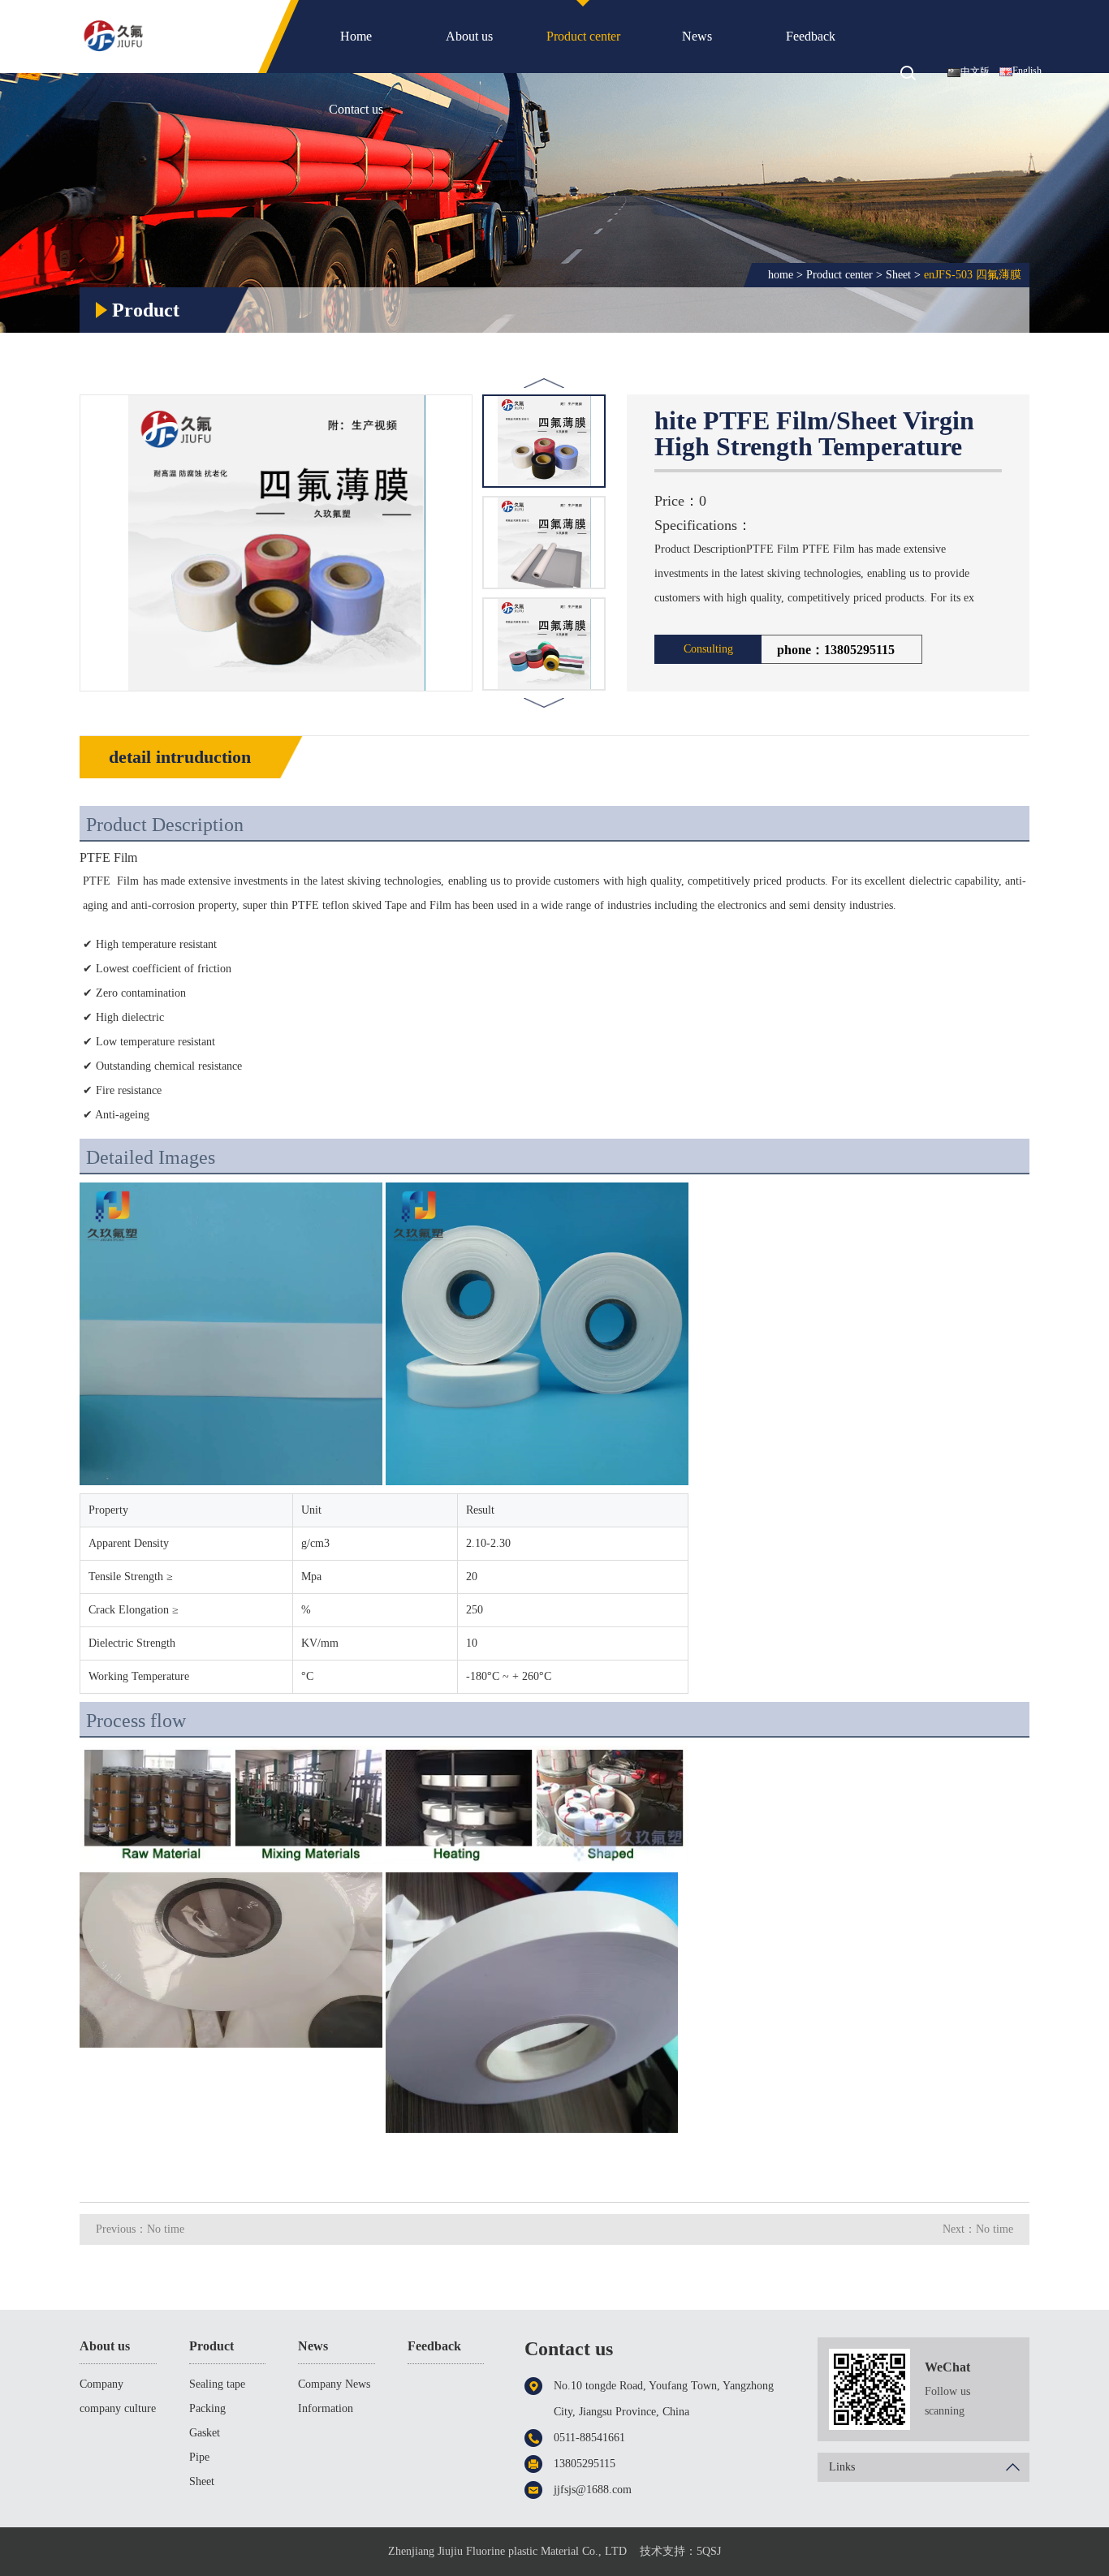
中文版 (975, 71)
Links (842, 2467)
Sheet (898, 275)
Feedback (811, 36)
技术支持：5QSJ (680, 2551)
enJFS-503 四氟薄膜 (973, 275)
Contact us (356, 109)
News (697, 36)
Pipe (199, 2457)
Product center (583, 36)
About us (469, 36)
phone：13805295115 (836, 650)
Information (326, 2408)
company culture (118, 2408)
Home (356, 36)
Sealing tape (217, 2384)
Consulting (708, 649)
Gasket (205, 2433)
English (1027, 71)
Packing (207, 2408)
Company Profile (101, 2387)
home (781, 275)
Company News (334, 2384)
